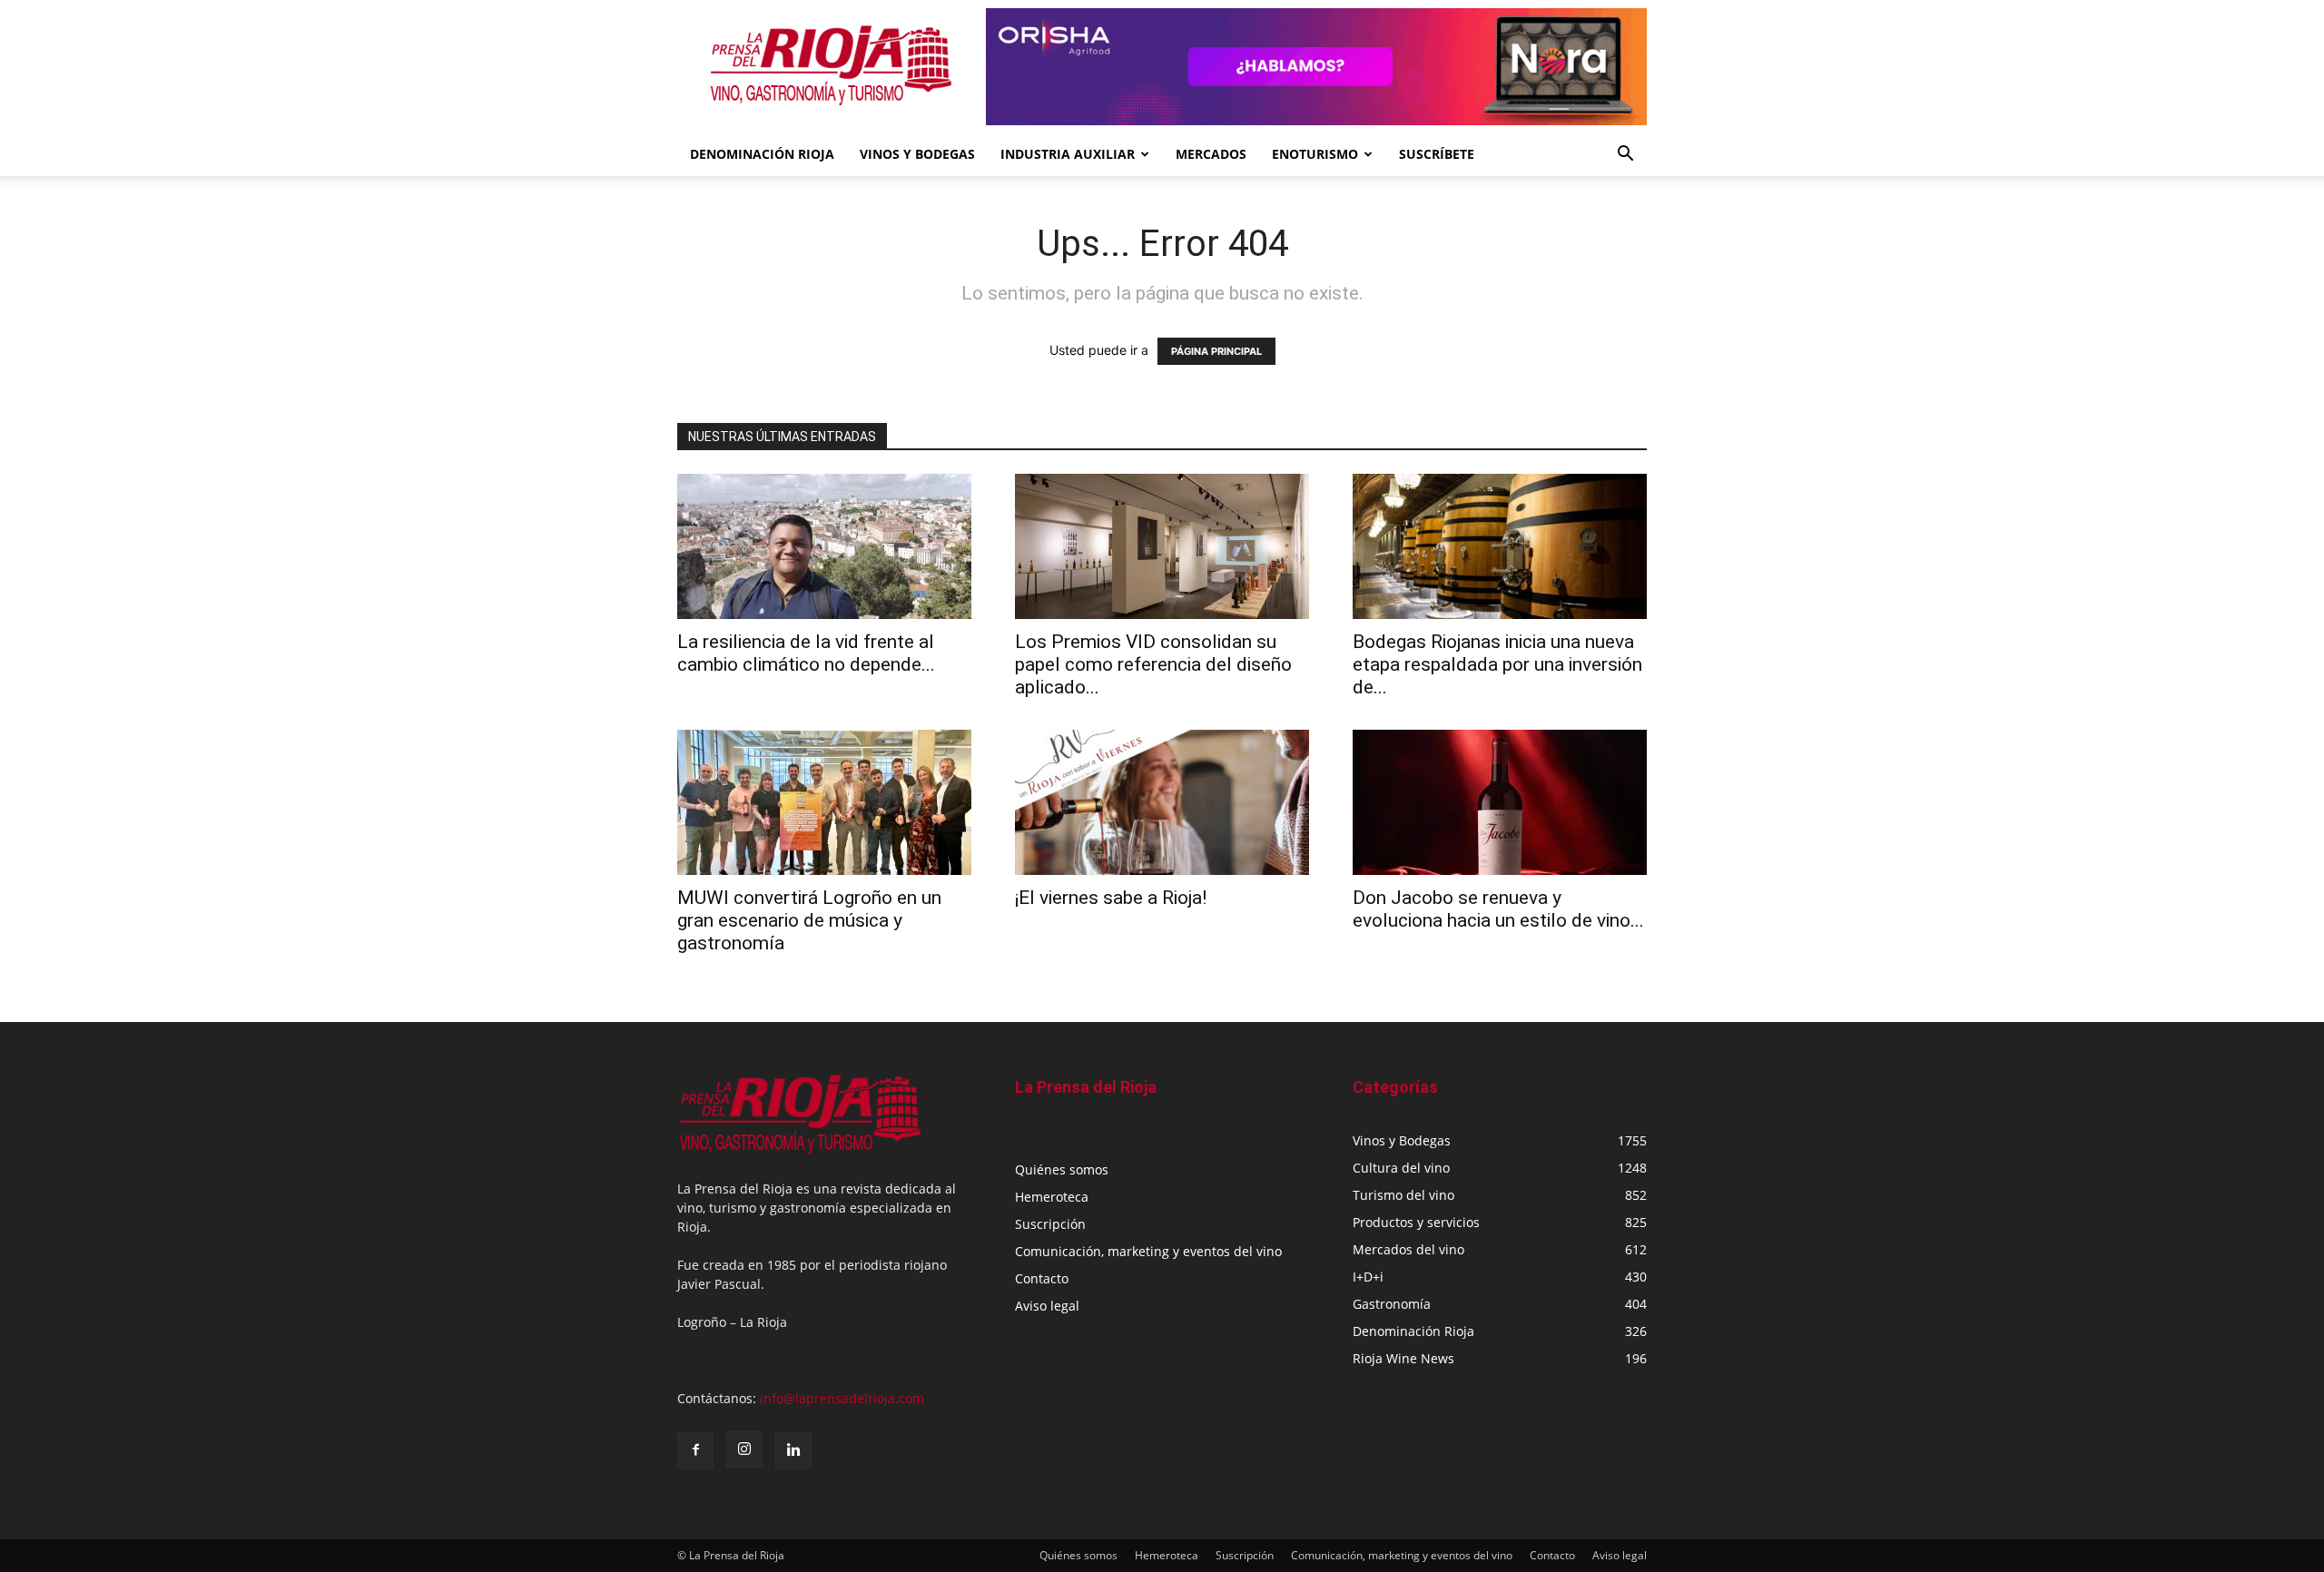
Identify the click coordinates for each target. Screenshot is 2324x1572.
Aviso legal (1047, 1306)
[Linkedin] (793, 1450)
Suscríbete (1437, 154)
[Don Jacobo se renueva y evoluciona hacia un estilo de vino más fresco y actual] (1500, 802)
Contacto (1042, 1278)
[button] (1625, 156)
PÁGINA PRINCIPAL (1216, 351)
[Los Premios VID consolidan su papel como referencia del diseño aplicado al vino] (1162, 546)
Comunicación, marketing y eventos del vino (1148, 1251)
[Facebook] (695, 1450)
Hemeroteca (1052, 1197)
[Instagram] (744, 1449)
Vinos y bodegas (917, 154)
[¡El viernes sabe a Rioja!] (1162, 802)
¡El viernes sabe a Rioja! (1111, 898)
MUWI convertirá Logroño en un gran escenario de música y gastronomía (809, 920)
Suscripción (1050, 1224)
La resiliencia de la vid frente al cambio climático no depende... (806, 653)
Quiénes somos (1062, 1169)
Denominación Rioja (762, 154)
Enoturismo (1315, 154)
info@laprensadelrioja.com (842, 1398)
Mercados (1211, 154)
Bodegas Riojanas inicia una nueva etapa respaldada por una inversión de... (1497, 664)
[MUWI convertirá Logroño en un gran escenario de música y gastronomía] (824, 802)
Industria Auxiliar (1068, 154)
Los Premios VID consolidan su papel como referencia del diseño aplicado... (1153, 664)
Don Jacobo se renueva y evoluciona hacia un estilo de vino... (1498, 909)
